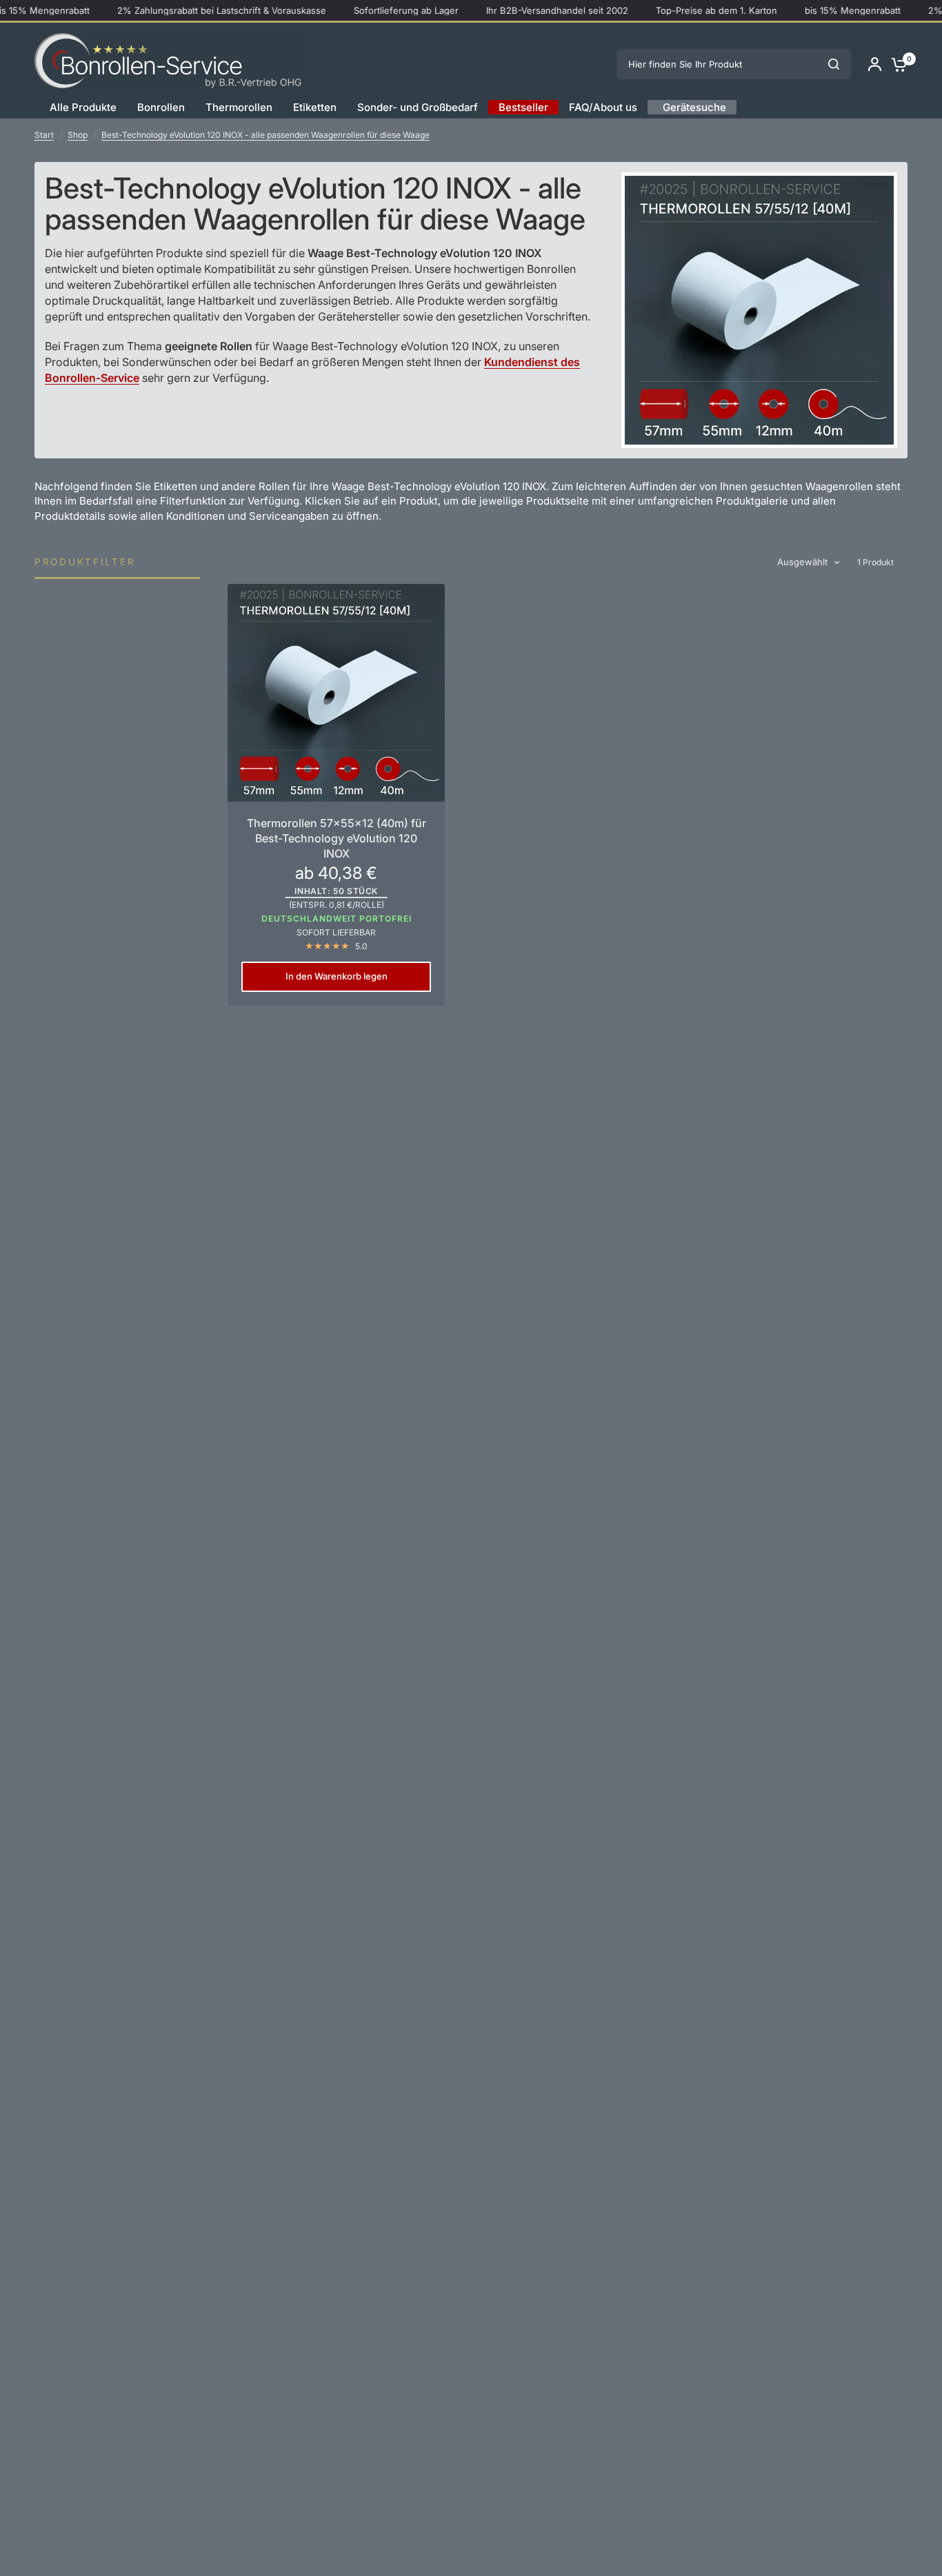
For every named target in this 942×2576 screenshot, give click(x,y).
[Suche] (834, 64)
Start (44, 135)
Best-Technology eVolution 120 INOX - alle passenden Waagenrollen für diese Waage (265, 135)
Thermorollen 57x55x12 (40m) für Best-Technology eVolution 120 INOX (337, 839)
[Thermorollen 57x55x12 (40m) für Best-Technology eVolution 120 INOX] (336, 692)
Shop (78, 135)
